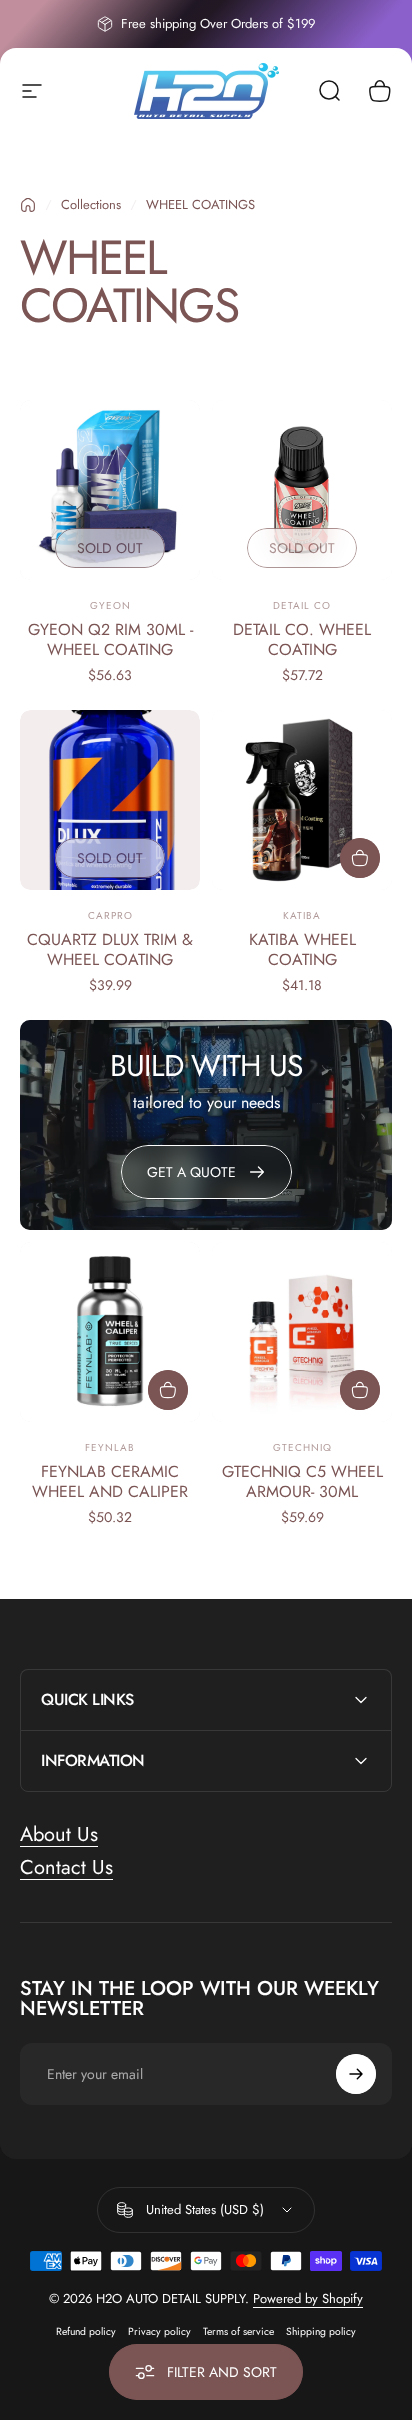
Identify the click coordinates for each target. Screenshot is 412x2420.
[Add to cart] (360, 858)
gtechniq (302, 1447)
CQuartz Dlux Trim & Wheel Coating (110, 949)
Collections (91, 204)
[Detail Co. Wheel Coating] (302, 490)
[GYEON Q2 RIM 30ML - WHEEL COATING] (110, 490)
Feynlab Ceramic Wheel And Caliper (110, 1481)
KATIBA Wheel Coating (302, 949)
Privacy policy (159, 2331)
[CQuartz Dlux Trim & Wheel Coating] (110, 800)
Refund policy (86, 2331)
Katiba (302, 915)
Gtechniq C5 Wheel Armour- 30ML (302, 1481)
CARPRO (110, 915)
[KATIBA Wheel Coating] (302, 800)
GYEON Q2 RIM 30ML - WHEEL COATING (110, 639)
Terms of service (238, 2331)
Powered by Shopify (308, 2298)
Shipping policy (321, 2331)
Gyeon (110, 605)
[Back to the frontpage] (28, 205)
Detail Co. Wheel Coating (302, 639)
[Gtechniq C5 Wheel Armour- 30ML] (302, 1332)
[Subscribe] (356, 2074)
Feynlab (110, 1447)
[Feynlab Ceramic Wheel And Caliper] (110, 1332)
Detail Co (302, 605)
